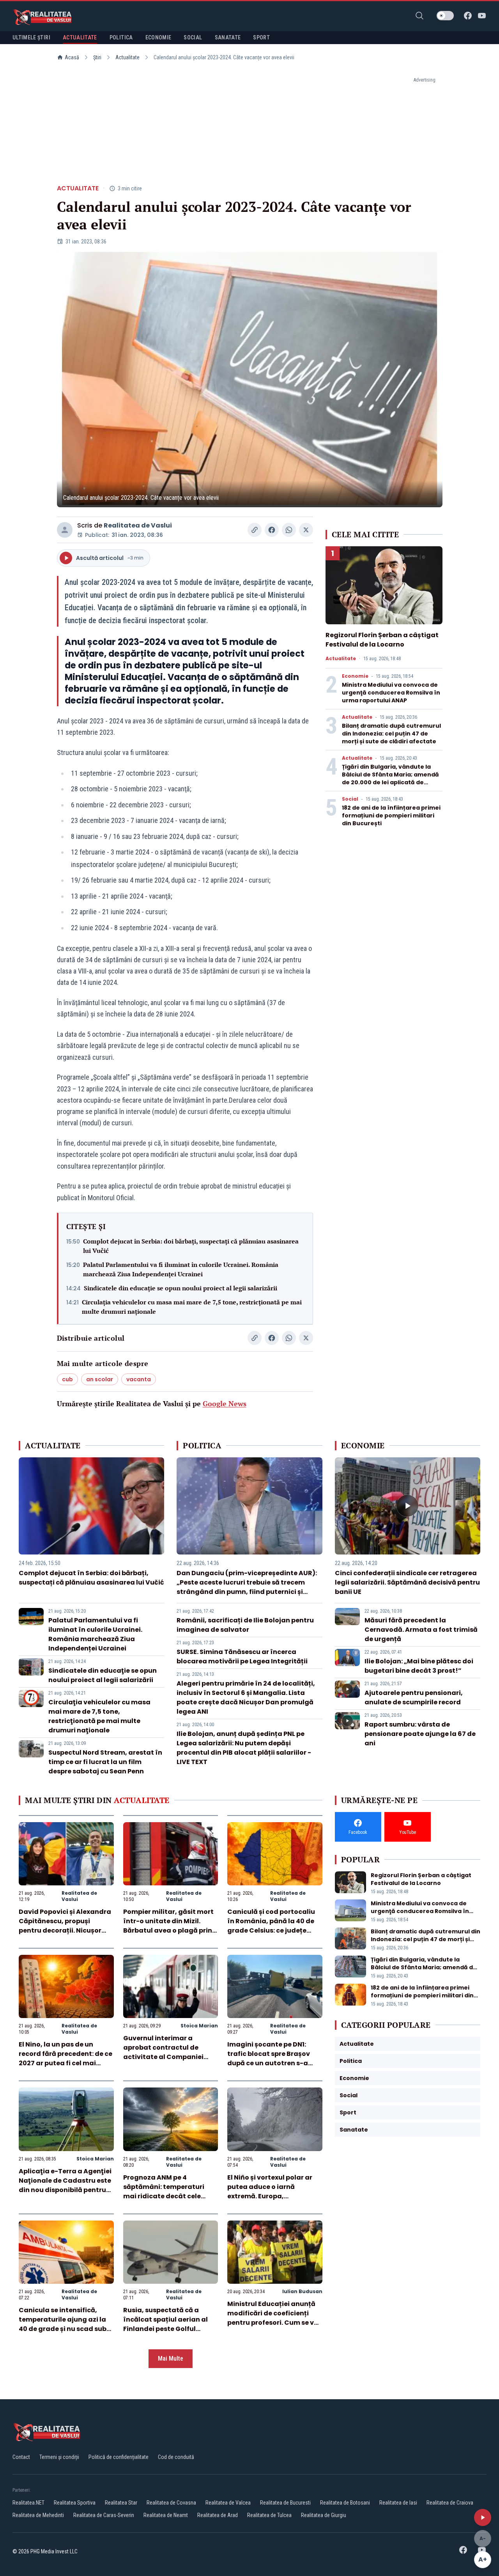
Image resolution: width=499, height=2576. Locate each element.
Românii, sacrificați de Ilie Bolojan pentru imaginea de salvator (245, 1625)
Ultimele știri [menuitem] (31, 37)
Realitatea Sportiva (75, 2503)
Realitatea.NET (28, 2503)
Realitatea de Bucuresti (285, 2503)
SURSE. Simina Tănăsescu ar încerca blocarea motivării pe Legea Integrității (242, 1657)
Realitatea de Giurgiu (324, 2515)
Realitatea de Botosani (345, 2503)
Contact (21, 2457)
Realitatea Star (121, 2503)
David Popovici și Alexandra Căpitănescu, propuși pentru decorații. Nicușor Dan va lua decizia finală (65, 1926)
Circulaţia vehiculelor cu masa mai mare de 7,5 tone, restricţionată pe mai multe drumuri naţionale (192, 1307)
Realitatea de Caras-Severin (104, 2515)
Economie (355, 676)
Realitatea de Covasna (171, 2503)
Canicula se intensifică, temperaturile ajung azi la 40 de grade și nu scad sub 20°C (63, 2324)
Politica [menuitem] (121, 37)
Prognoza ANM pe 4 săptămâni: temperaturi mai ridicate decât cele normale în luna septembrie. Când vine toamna (170, 2196)
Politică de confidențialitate (119, 2457)
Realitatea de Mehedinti (38, 2515)
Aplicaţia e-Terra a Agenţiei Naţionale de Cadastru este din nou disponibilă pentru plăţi (65, 2185)
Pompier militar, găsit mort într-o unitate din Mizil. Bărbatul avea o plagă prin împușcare (168, 1926)
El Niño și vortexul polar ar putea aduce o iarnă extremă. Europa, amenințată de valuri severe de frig (274, 2196)
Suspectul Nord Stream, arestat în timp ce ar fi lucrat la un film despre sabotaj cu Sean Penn (105, 1762)
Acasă (72, 57)
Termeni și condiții (59, 2457)
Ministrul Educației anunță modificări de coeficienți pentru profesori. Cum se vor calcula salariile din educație (274, 2323)
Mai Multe (171, 2358)
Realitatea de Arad (218, 2515)
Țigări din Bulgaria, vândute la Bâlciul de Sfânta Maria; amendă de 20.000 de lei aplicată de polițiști (390, 778)
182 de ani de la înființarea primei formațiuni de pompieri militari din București (391, 815)
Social (350, 799)
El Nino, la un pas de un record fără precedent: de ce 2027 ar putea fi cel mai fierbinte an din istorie (65, 2058)
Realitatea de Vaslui (138, 525)
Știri (97, 57)
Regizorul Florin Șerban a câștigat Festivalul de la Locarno (382, 640)
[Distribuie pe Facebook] (272, 530)
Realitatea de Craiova (450, 2503)
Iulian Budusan (302, 2291)
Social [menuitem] (193, 37)
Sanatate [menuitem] (228, 37)
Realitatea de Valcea (228, 2503)
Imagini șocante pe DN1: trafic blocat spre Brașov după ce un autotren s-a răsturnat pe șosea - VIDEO (272, 2058)
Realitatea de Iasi (398, 2503)
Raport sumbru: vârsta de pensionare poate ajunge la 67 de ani (420, 1734)
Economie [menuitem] (158, 37)
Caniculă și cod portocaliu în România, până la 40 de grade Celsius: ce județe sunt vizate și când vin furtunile (271, 1930)
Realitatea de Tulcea (269, 2515)
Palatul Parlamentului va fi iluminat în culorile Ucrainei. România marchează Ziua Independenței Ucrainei (181, 1269)
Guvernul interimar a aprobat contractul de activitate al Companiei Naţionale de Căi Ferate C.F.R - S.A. (163, 2057)
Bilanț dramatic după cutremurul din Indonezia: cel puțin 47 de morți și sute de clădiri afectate (391, 734)
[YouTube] (482, 16)
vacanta (139, 1379)
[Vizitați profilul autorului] (65, 530)
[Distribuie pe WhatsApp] (289, 530)
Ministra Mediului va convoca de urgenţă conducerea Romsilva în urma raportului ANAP (391, 693)
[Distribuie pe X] (306, 530)
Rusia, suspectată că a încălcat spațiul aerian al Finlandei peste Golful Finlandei (165, 2324)
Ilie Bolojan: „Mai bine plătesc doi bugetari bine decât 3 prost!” (419, 1666)
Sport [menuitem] (261, 37)
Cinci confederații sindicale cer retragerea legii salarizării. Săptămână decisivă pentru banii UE (407, 1582)
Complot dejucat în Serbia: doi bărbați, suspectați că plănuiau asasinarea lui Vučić (191, 1246)
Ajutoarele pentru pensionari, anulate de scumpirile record (414, 1697)
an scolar (100, 1379)
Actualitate (127, 57)
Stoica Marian (199, 2026)
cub (67, 1379)
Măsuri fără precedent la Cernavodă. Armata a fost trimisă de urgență (421, 1630)
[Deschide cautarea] (419, 16)
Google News (225, 1403)
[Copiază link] (255, 530)
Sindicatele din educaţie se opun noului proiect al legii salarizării (180, 1288)
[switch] (445, 16)
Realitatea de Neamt (166, 2515)
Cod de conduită (176, 2457)
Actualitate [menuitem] (80, 37)
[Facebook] (468, 16)
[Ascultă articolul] (483, 2517)
